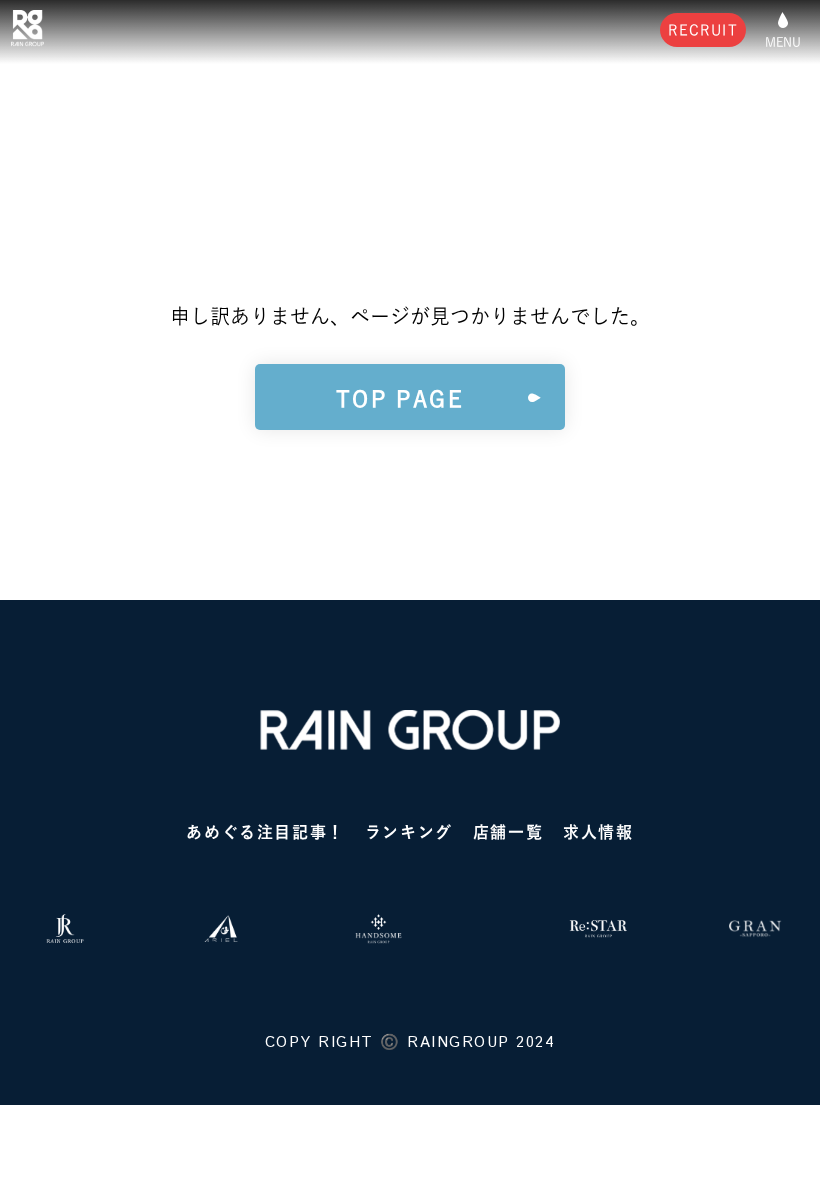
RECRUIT (703, 30)
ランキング (409, 832)
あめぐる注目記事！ (265, 832)
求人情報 (598, 832)
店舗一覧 (508, 832)
